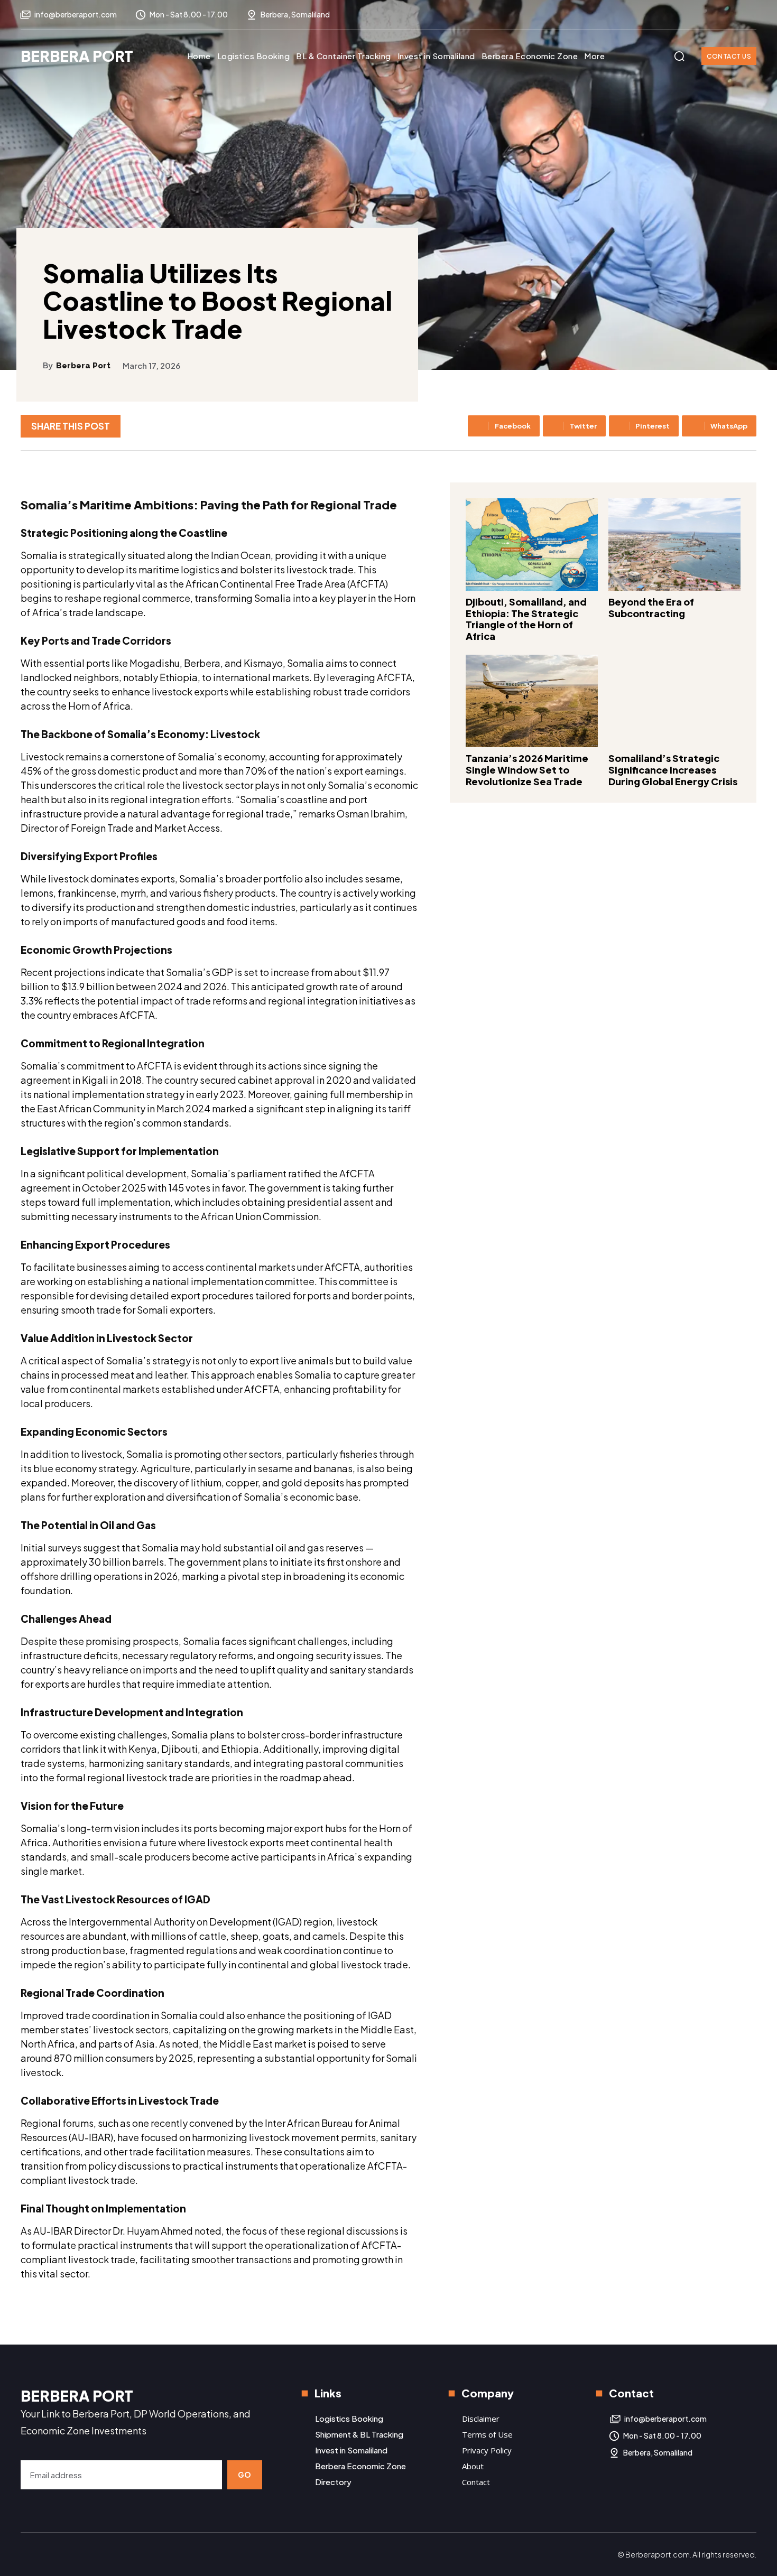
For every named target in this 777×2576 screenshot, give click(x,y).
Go (245, 2475)
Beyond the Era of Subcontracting (651, 607)
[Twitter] (748, 15)
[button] (679, 56)
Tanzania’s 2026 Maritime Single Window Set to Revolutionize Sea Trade (527, 769)
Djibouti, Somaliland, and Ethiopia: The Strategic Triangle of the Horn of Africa (526, 619)
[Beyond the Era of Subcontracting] (674, 545)
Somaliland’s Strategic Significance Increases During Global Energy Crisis (673, 769)
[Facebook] (706, 15)
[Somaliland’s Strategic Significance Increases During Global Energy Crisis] (674, 701)
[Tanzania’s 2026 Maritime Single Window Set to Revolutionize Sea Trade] (532, 701)
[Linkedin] (727, 15)
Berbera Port (83, 366)
